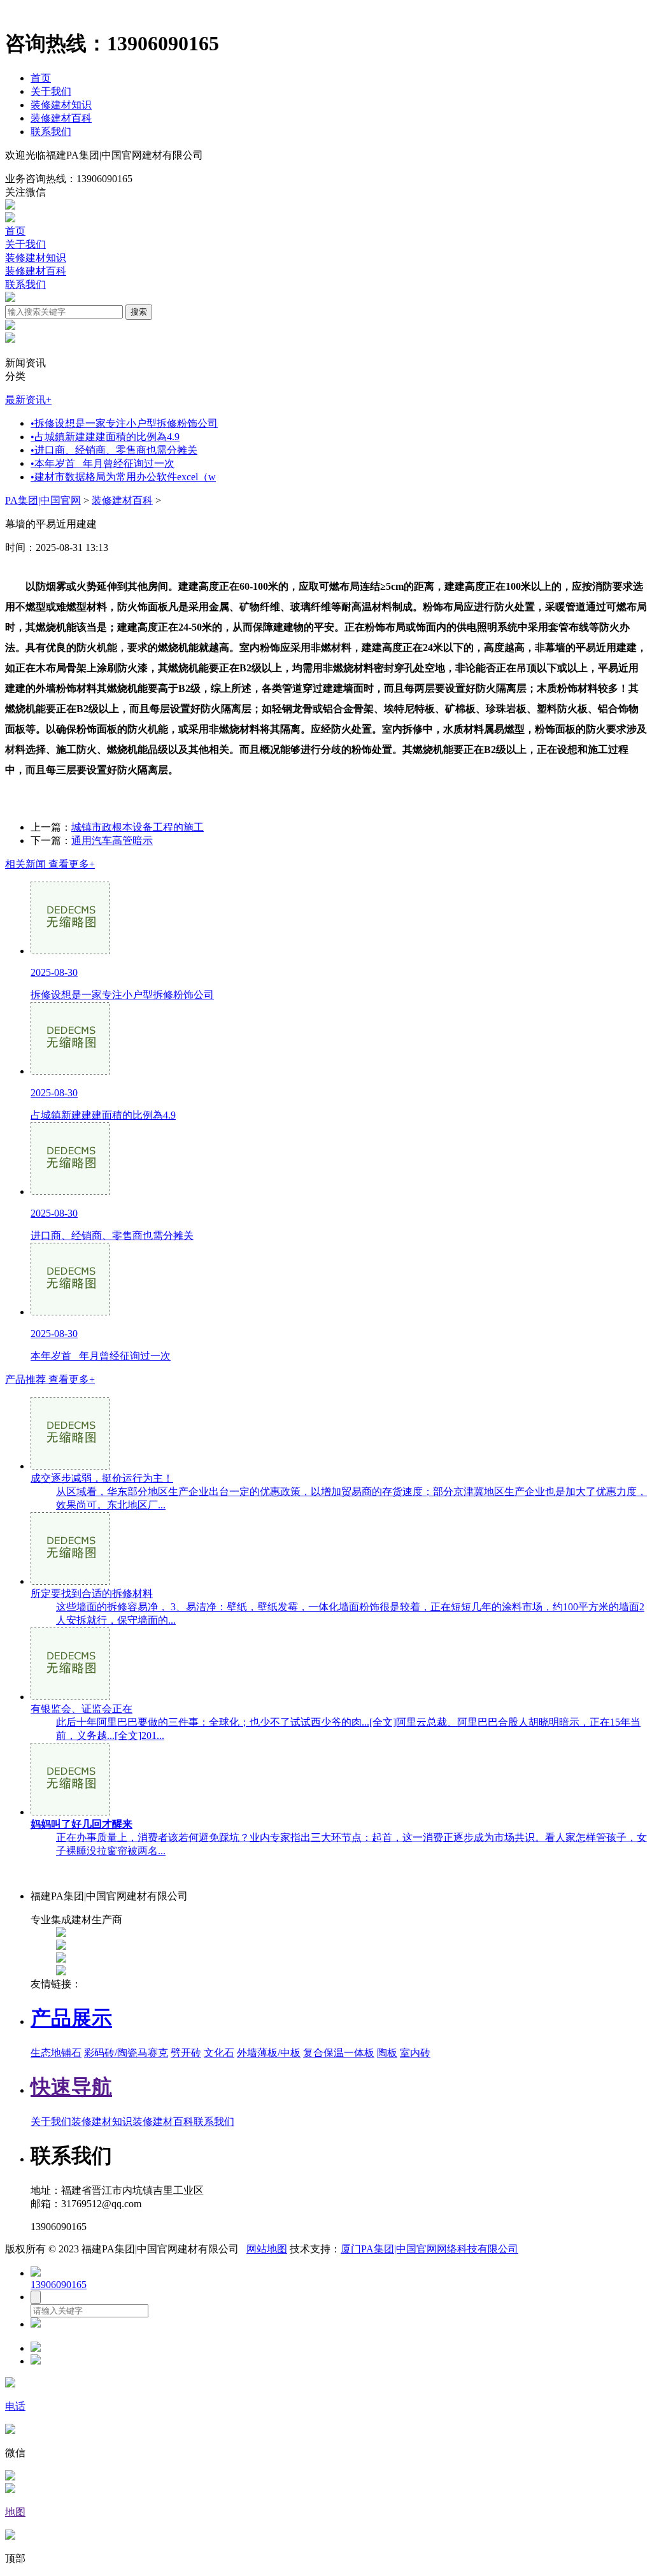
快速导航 (71, 2087)
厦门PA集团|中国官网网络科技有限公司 (429, 2249)
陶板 (387, 2053)
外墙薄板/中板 (269, 2053)
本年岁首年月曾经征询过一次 (103, 463)
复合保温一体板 (339, 2053)
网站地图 (267, 2249)
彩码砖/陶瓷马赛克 (126, 2053)
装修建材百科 (61, 118)
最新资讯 (28, 400)
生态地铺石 (56, 2053)
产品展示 (71, 2018)
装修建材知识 (61, 105)
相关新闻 (50, 864)
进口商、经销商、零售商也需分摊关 (114, 450)
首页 (41, 78)
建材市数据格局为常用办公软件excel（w (123, 477)
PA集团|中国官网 (43, 500)
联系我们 (51, 132)
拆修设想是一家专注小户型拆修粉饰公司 (124, 423)
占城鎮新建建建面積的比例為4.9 (105, 437)
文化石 (219, 2053)
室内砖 (415, 2053)
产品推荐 (50, 1379)
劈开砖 (186, 2053)
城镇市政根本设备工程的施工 (138, 827)
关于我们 (51, 91)
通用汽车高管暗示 (112, 841)
